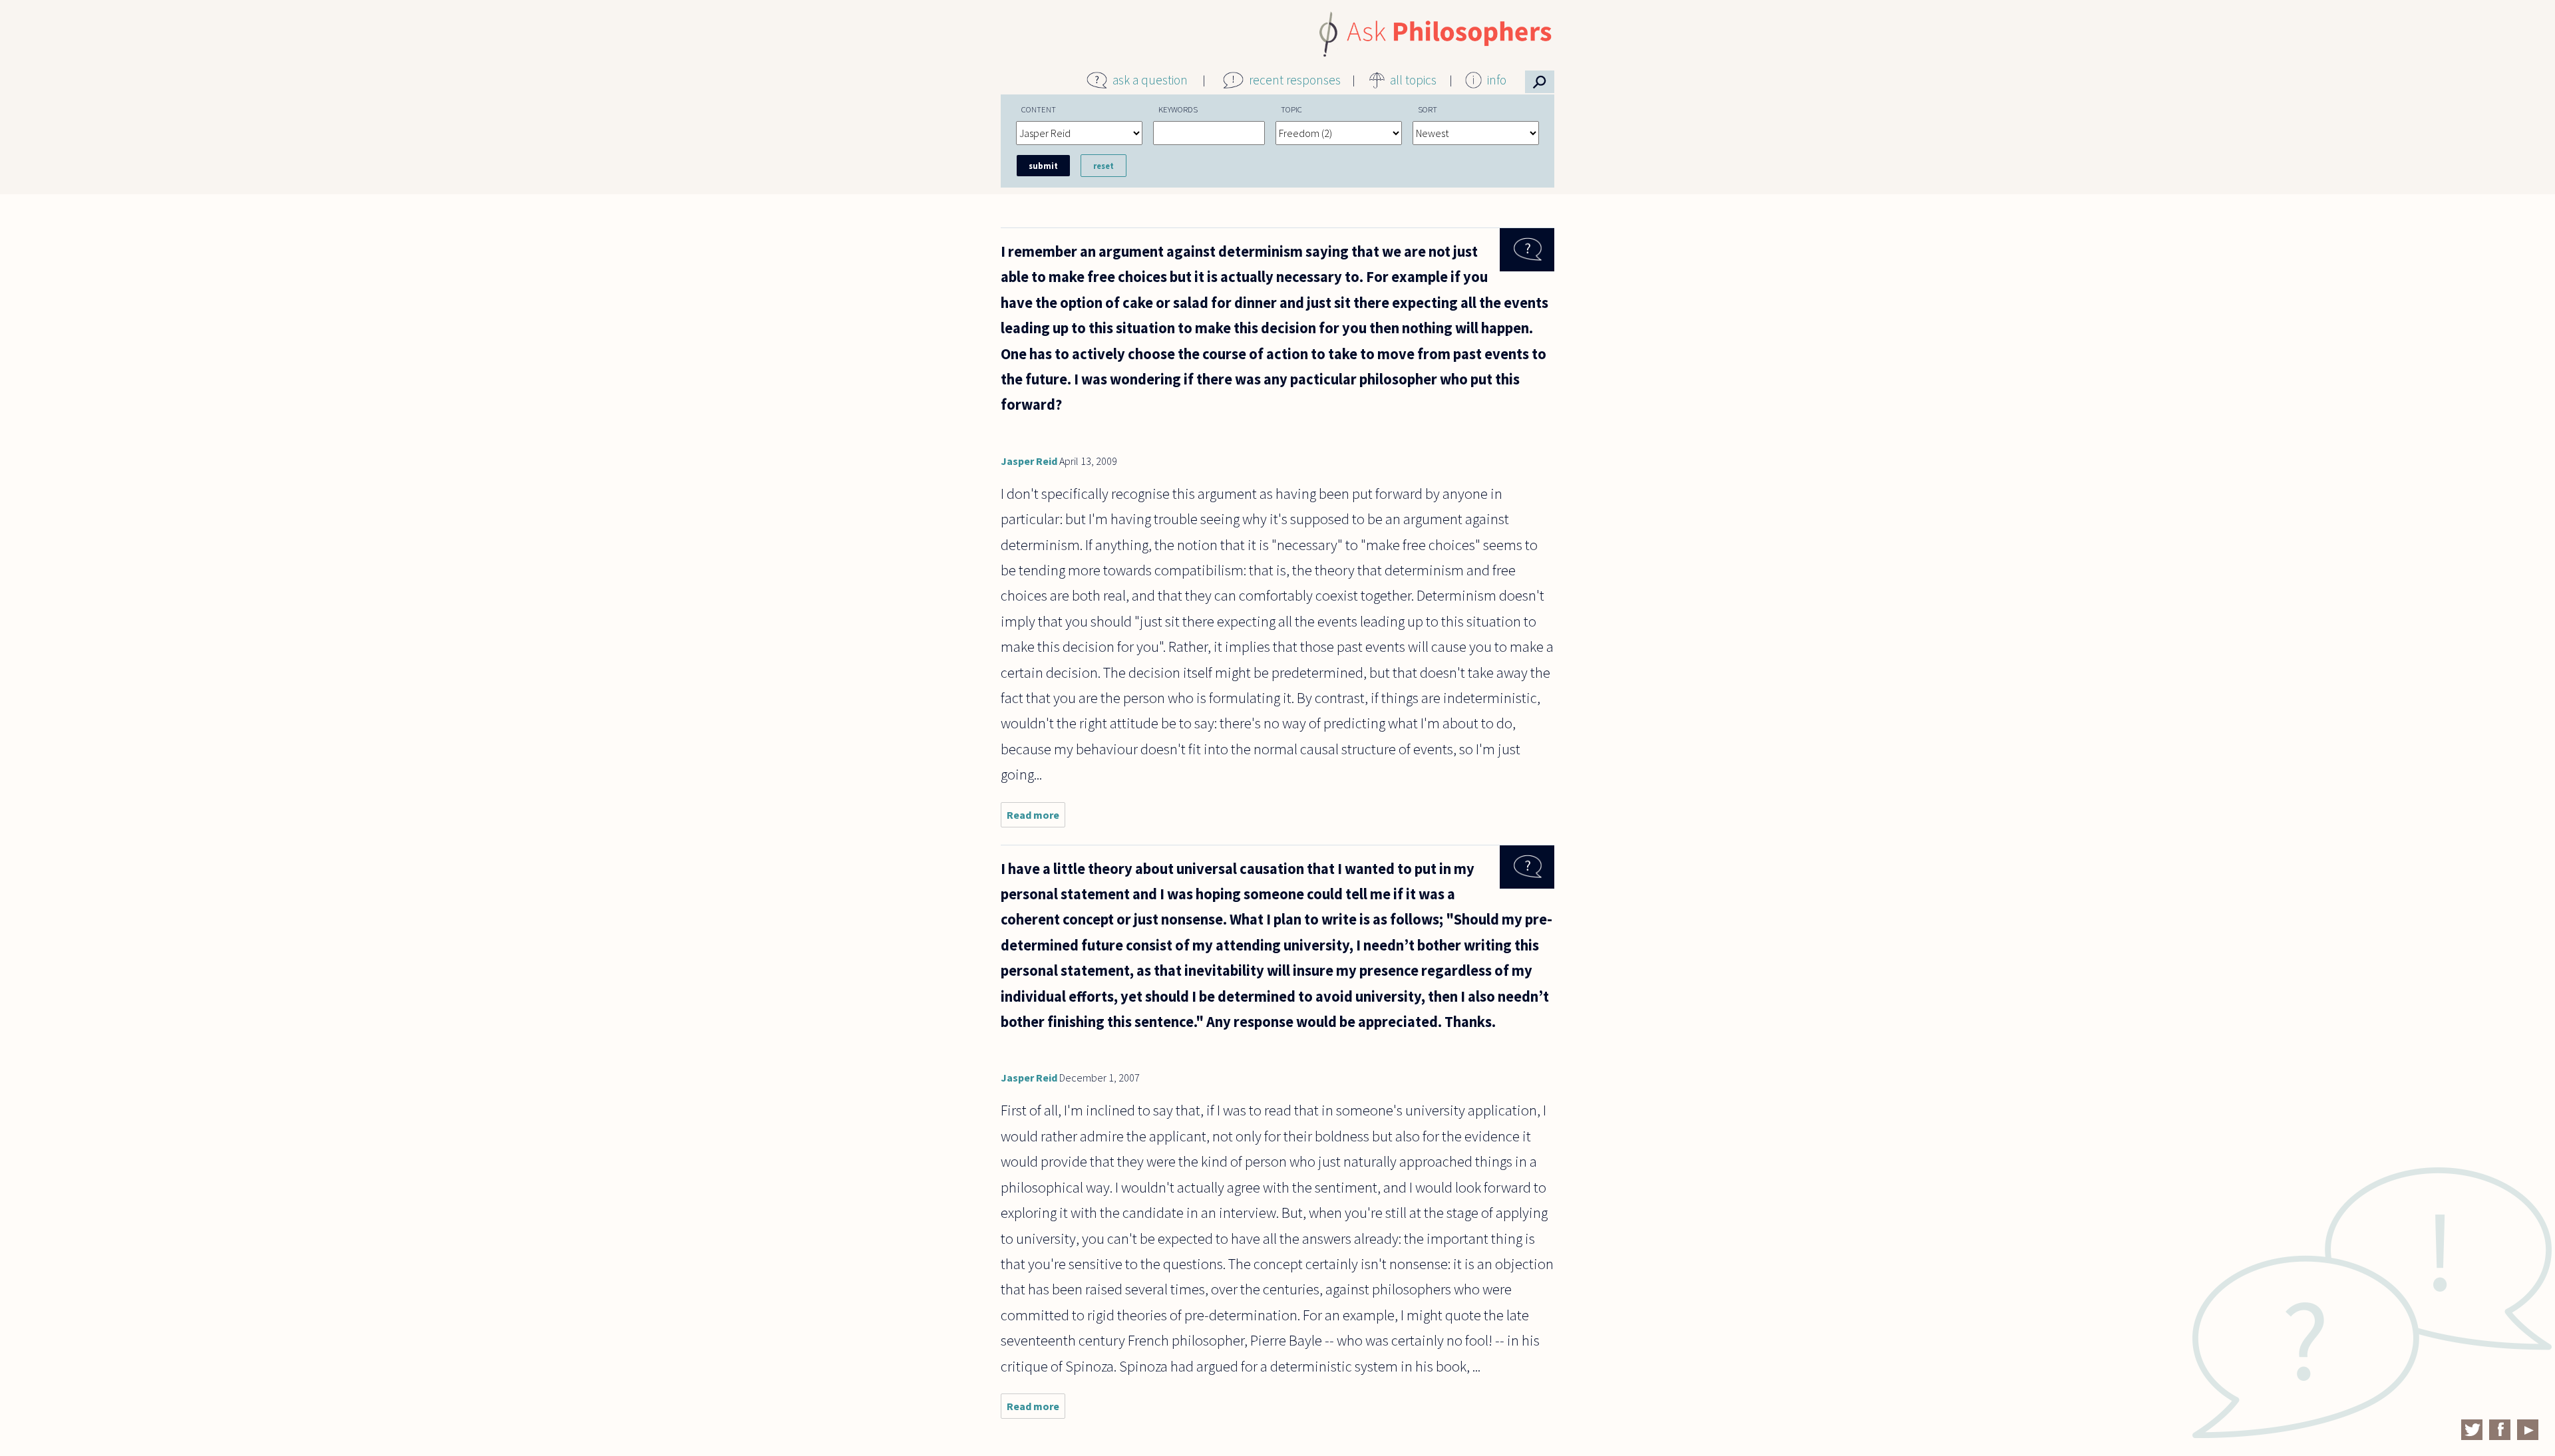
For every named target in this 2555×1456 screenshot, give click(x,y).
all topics (1413, 80)
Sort (1428, 109)
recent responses (1295, 80)
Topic (1291, 109)
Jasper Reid (1029, 461)
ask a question (1150, 80)
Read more (1036, 818)
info (1497, 80)
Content (1039, 109)
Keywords (1178, 109)
